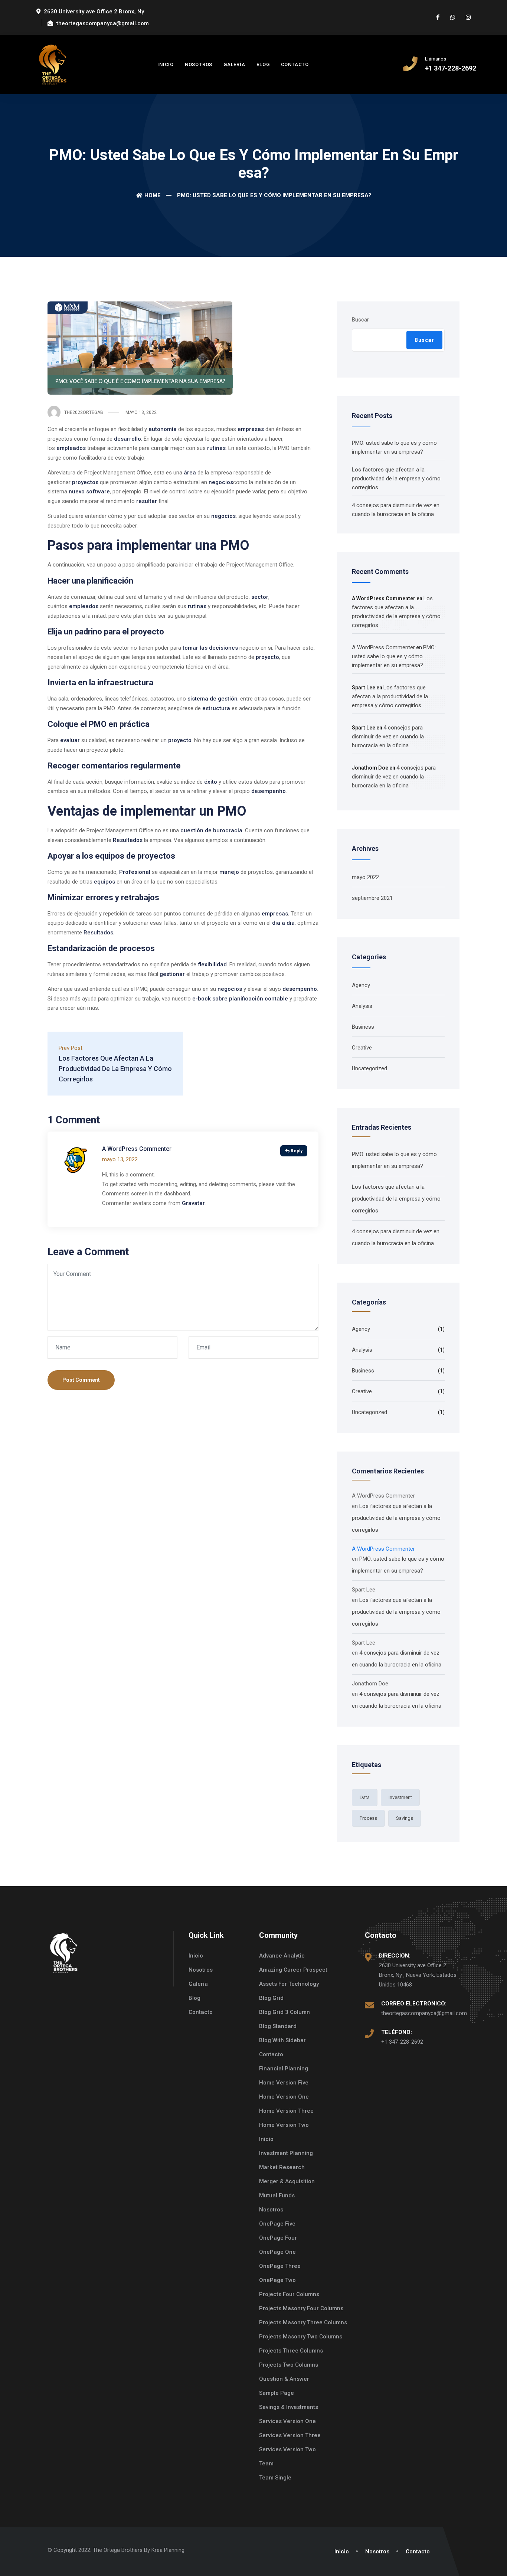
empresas (251, 429)
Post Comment (81, 1380)
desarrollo (127, 439)
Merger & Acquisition (287, 2181)
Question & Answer (284, 2379)
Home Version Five (284, 2083)
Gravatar (193, 1203)
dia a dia (283, 923)
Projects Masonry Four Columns (301, 2308)
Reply (297, 1151)
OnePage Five (277, 2224)
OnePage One (277, 2252)
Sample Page (277, 2393)
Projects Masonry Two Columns (301, 2337)
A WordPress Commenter (137, 1149)
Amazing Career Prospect (293, 1970)
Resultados (128, 840)
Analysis (362, 1006)
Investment (400, 1797)
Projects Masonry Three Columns (303, 2322)
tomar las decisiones (210, 648)
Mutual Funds (277, 2195)
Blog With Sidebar (282, 2040)
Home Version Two (284, 2125)
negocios (221, 482)
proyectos (85, 482)
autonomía (163, 429)
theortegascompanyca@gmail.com (424, 2013)
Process (368, 1818)
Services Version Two (287, 2449)
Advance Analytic (282, 1956)
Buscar (360, 320)
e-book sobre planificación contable (240, 999)
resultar (147, 501)
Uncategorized (369, 1068)
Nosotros (199, 64)
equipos (104, 882)
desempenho (269, 791)
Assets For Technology (289, 1984)
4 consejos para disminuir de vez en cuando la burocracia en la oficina (388, 737)
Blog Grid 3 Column (284, 2012)
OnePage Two (277, 2280)
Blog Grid (271, 1998)
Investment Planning (286, 2153)
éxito (211, 782)
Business (363, 1027)
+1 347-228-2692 (402, 2042)
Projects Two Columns (289, 2365)
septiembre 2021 (372, 898)
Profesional (135, 872)
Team (266, 2464)
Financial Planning (284, 2069)
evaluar (70, 740)
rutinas (216, 448)
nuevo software (89, 492)
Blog (263, 64)
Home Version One (284, 2097)
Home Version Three (286, 2111)
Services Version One (287, 2421)
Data (365, 1797)
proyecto (267, 657)
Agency (361, 985)
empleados (71, 448)
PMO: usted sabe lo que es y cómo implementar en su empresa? (394, 656)
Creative (362, 1048)
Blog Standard (278, 2026)
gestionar (172, 974)
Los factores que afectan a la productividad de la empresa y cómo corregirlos (396, 479)
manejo (229, 872)
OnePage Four (278, 2238)
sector (260, 597)
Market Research (282, 2167)
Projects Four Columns (289, 2294)
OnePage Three (280, 2266)
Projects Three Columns (291, 2351)
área (190, 473)
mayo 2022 (365, 877)
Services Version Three (290, 2435)
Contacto (295, 64)
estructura (216, 708)
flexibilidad (212, 964)
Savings (405, 1818)
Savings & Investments (289, 2407)
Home (153, 195)
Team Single (275, 2478)
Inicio (166, 64)
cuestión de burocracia (211, 830)
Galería (234, 64)
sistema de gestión (212, 699)
